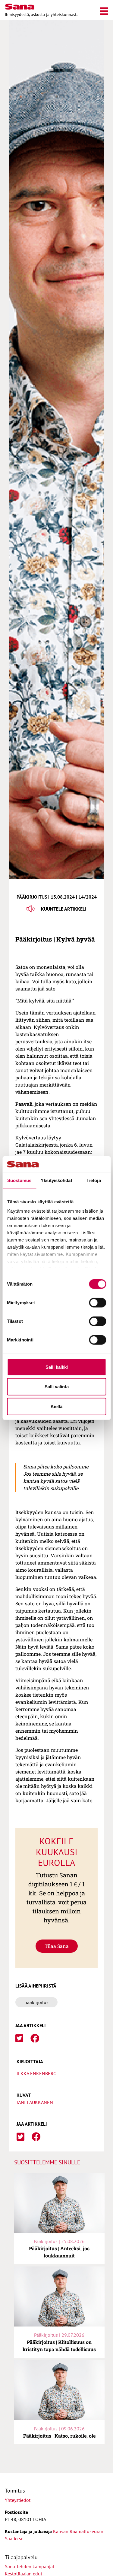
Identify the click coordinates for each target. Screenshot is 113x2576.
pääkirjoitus (36, 2002)
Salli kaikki (57, 1367)
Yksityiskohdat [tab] (56, 1180)
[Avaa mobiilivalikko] (104, 10)
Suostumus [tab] (19, 1180)
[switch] (97, 1302)
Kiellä (56, 1406)
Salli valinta (57, 1387)
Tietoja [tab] (94, 1180)
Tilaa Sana (57, 1946)
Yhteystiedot (18, 2500)
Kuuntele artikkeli (64, 909)
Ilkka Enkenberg (36, 2073)
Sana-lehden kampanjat (30, 2566)
